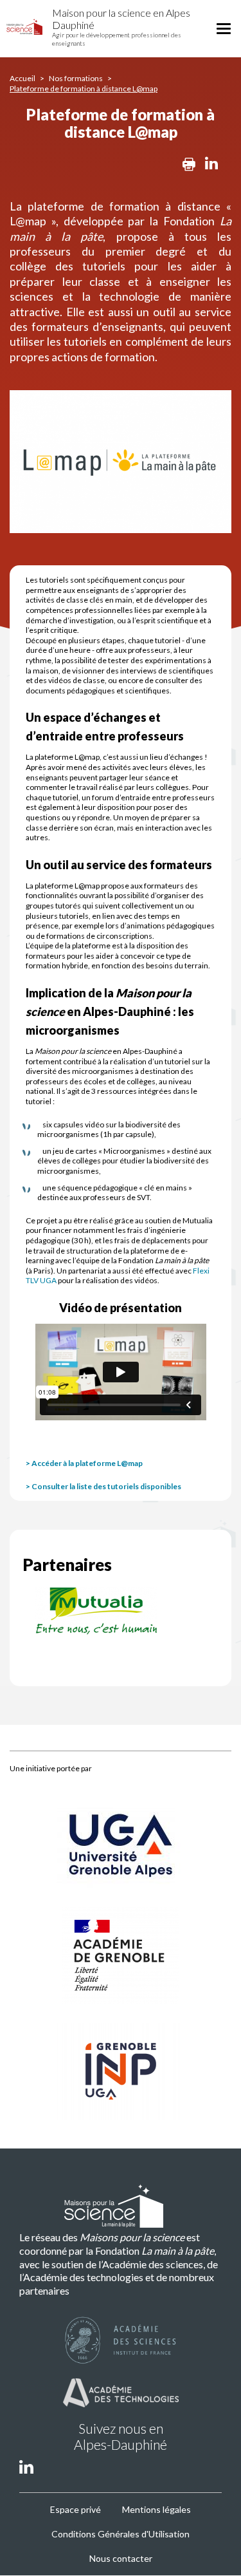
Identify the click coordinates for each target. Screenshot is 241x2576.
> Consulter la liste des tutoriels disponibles (103, 1486)
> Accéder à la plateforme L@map (84, 1463)
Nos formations (76, 78)
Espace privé (76, 2509)
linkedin (26, 2466)
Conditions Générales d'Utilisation (121, 2534)
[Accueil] (24, 27)
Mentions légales (156, 2509)
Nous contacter (121, 2558)
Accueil (22, 78)
